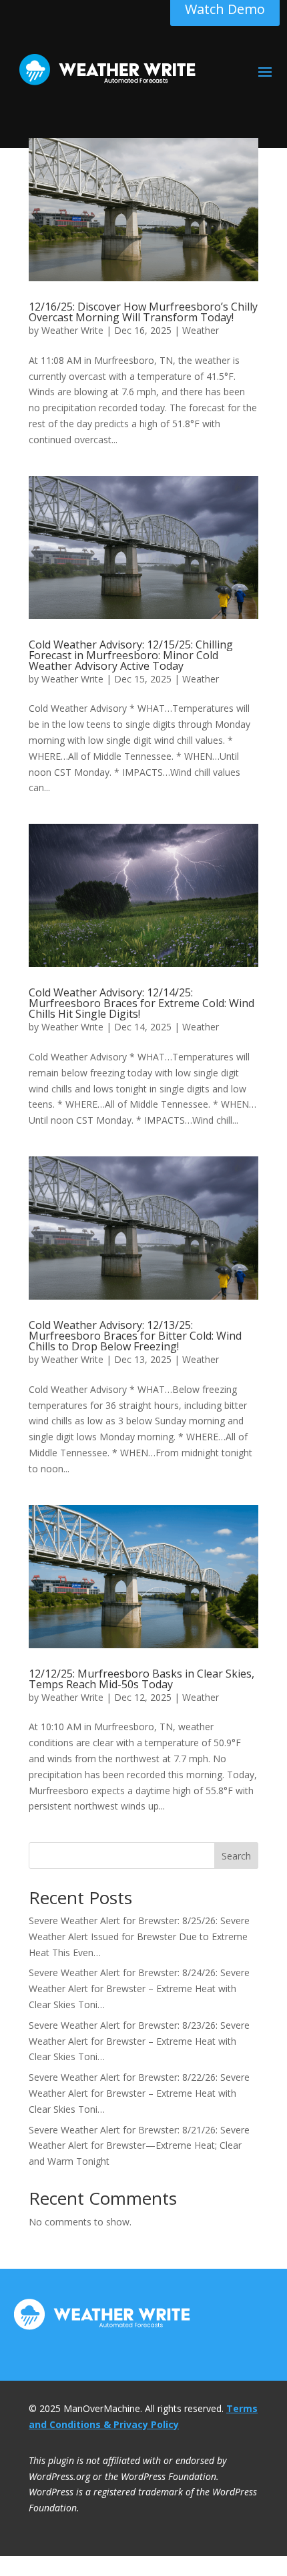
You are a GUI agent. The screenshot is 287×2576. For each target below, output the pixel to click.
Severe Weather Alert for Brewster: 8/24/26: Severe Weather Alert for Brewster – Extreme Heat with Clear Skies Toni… (139, 1988)
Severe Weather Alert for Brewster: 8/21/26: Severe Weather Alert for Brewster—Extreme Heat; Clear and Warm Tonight (139, 2146)
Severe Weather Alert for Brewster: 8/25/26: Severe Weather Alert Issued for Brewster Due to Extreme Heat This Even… (139, 1936)
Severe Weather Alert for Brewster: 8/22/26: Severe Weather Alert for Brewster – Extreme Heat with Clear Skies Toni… (139, 2093)
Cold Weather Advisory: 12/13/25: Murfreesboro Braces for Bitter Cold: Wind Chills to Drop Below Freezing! (135, 1336)
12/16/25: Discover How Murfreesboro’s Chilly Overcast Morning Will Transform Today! (143, 312)
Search (236, 1856)
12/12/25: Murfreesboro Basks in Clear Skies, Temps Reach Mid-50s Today (141, 1679)
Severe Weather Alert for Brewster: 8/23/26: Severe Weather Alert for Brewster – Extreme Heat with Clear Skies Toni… (139, 2041)
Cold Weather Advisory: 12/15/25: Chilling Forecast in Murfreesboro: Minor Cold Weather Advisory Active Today (131, 655)
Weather (201, 330)
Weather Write (72, 330)
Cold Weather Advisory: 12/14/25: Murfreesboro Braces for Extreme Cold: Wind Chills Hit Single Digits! (141, 1003)
